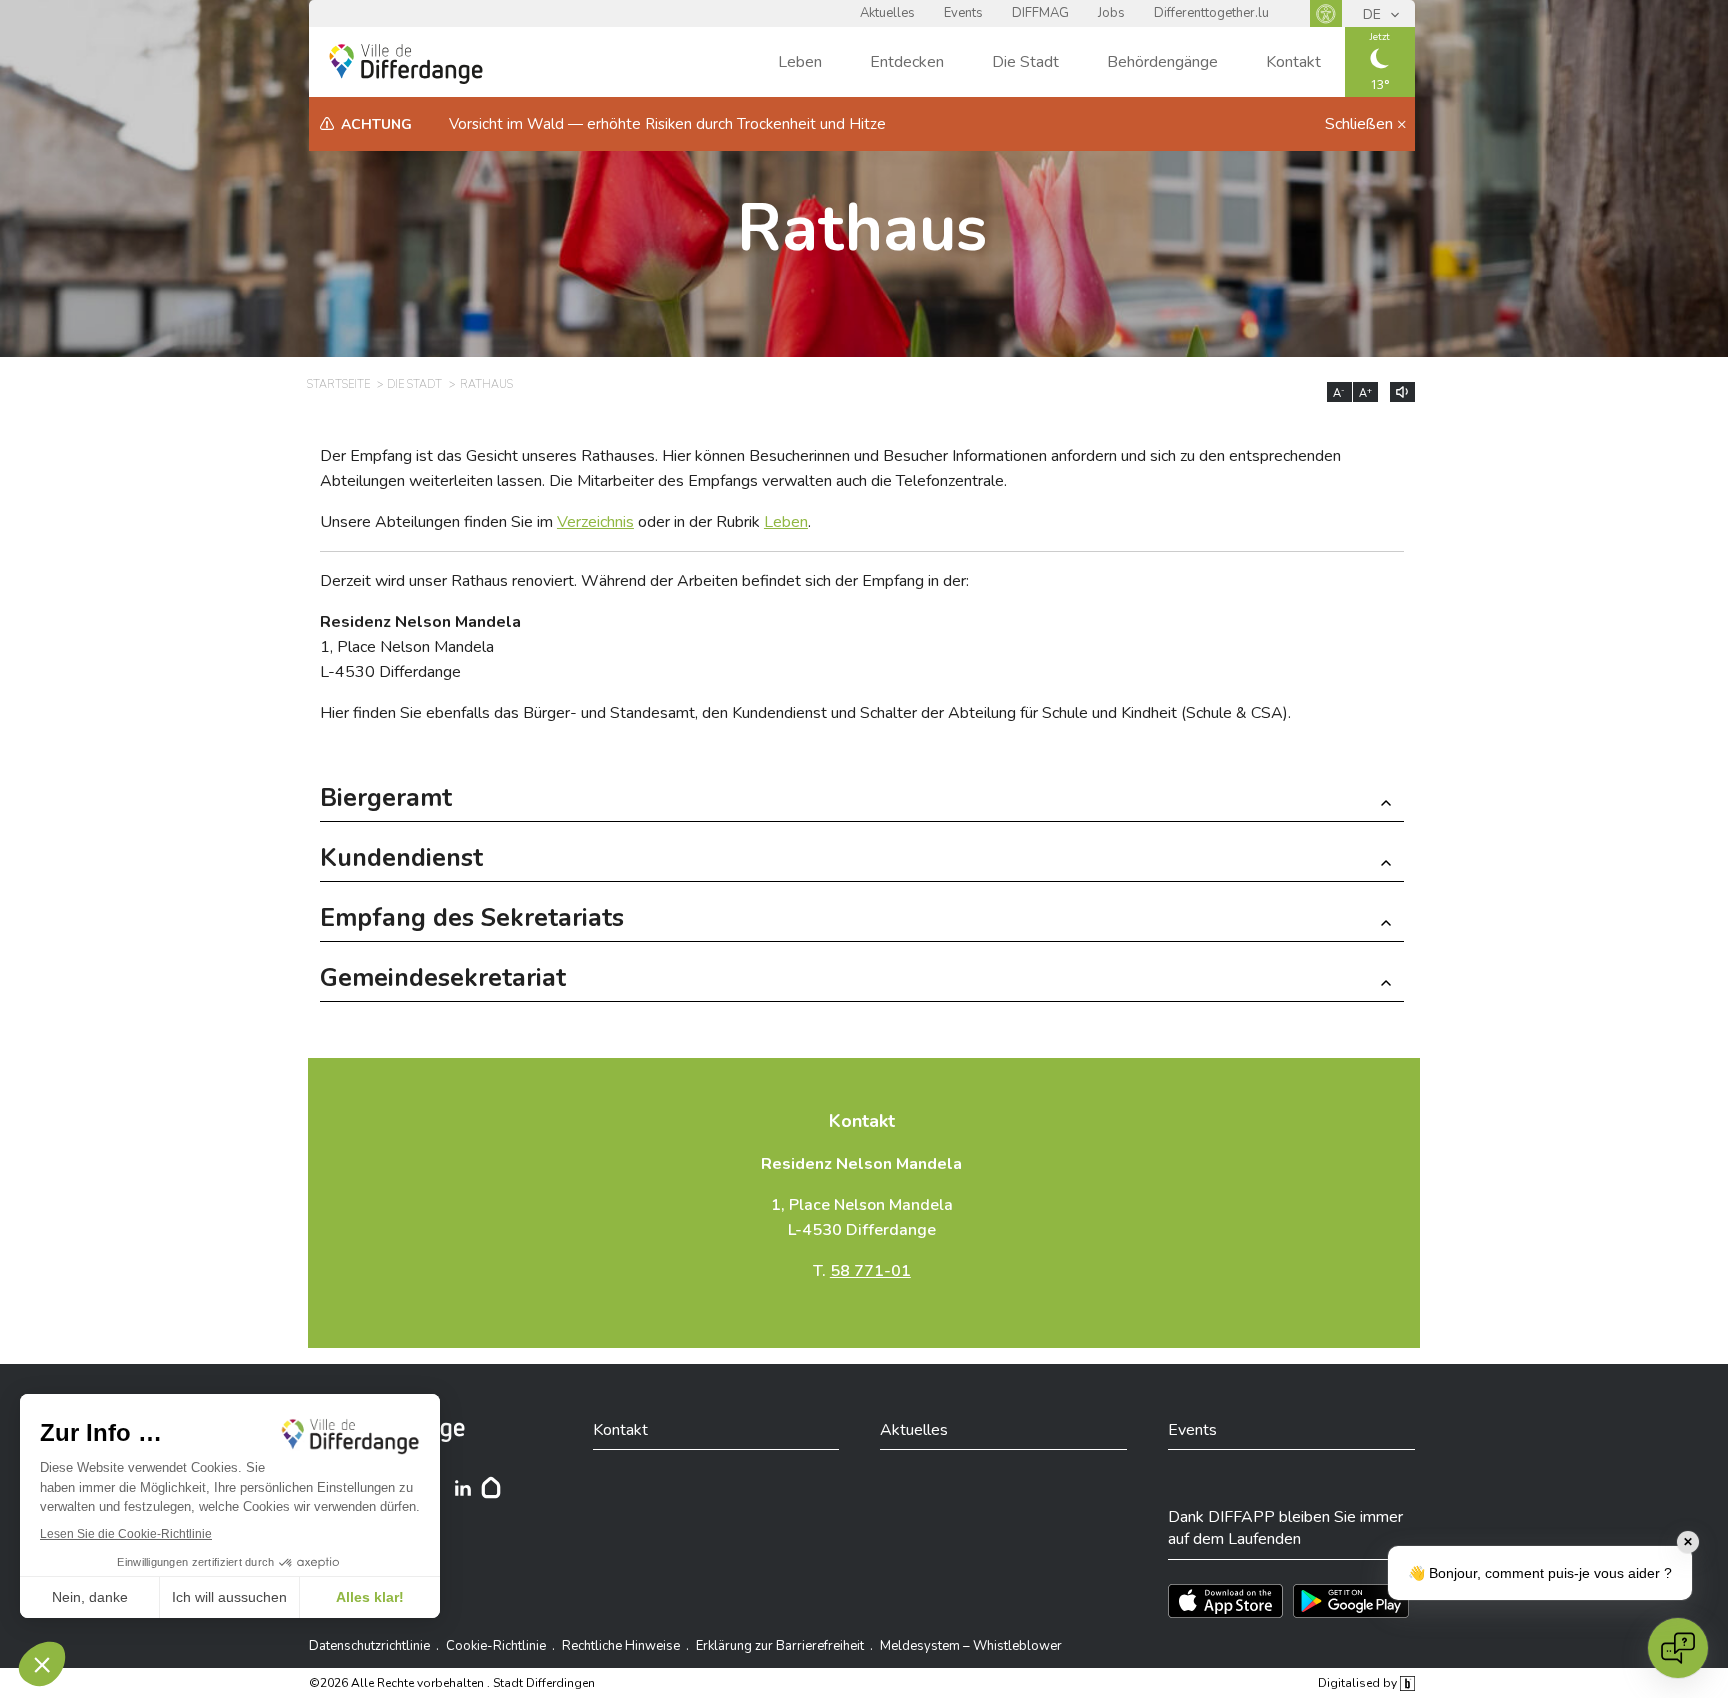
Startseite (338, 384)
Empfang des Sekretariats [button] (472, 920)
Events (963, 13)
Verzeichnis (595, 522)
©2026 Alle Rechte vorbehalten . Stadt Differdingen (452, 1683)
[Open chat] (1678, 1648)
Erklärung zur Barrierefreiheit (780, 1646)
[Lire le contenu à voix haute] (1402, 392)
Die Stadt (1025, 62)
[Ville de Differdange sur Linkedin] (463, 1488)
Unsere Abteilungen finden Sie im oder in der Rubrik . (565, 522)
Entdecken (907, 62)
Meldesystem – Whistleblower (971, 1646)
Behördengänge (1162, 62)
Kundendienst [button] (401, 860)
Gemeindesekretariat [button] (443, 980)
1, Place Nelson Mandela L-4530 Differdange (420, 647)
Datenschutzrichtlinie (369, 1646)
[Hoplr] (491, 1488)
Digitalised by (1359, 1683)
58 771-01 (870, 1271)
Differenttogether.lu (1211, 13)
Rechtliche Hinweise (621, 1646)
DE (1374, 14)
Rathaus (862, 228)
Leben (800, 62)
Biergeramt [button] (386, 800)
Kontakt (1293, 62)
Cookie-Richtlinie (496, 1646)
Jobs (1111, 13)
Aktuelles (887, 13)
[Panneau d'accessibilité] (1326, 13)
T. (862, 1271)
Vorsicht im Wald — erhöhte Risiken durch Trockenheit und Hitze (667, 124)
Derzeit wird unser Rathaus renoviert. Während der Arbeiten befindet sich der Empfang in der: (644, 581)
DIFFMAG (1040, 13)
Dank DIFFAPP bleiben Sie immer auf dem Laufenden (1285, 1528)
